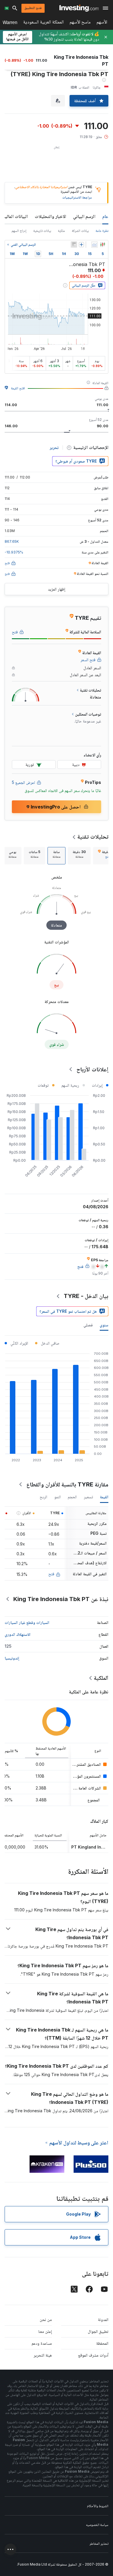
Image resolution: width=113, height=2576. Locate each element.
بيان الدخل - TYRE (86, 1296)
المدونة (103, 2319)
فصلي (88, 1325)
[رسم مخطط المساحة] (94, 245)
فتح (51, 1574)
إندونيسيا (12, 1658)
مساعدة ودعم (42, 2343)
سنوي (104, 1325)
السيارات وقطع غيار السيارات (27, 1622)
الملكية (101, 1678)
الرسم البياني (84, 216)
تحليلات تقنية (93, 837)
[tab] (79, 856)
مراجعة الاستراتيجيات (77, 197)
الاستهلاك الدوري (18, 1634)
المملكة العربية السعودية (43, 23)
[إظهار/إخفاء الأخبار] (74, 245)
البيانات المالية (15, 216)
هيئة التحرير (43, 2355)
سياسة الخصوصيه (97, 2525)
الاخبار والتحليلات (50, 216)
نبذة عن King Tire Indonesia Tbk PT (61, 1599)
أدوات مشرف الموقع (93, 2355)
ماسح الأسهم (80, 23)
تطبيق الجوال (98, 2331)
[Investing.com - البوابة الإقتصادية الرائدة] (79, 8)
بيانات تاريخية (42, 231)
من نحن (46, 2319)
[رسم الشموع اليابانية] (103, 245)
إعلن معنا (45, 2331)
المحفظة (102, 2343)
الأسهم (102, 23)
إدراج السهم (19, 231)
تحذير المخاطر (99, 2543)
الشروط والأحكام (98, 2506)
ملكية (61, 231)
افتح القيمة (18, 388)
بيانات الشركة (80, 231)
